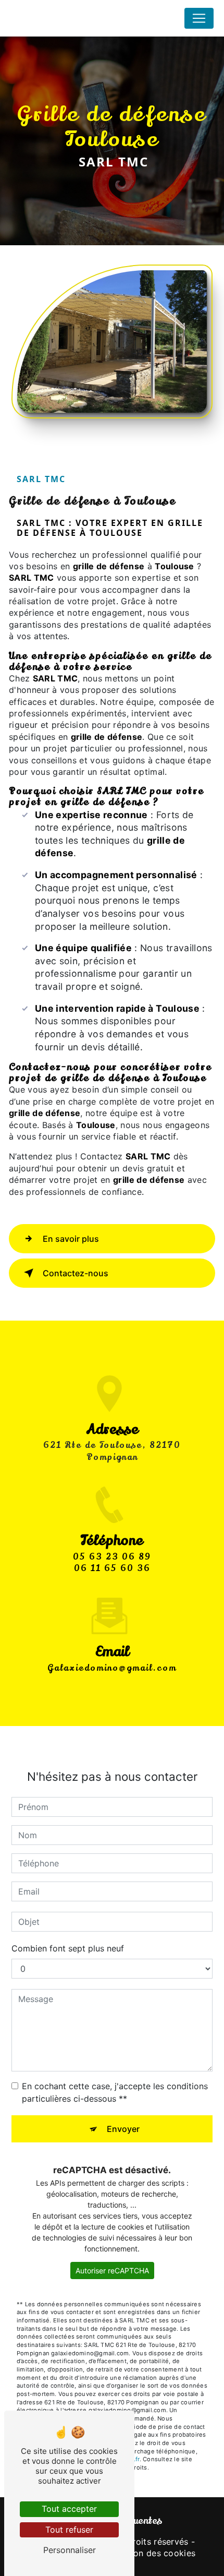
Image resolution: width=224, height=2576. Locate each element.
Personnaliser (70, 2550)
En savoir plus (71, 1239)
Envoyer (123, 2129)
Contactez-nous (76, 1273)
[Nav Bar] (199, 18)
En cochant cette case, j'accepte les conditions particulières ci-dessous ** (115, 2092)
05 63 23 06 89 (112, 1557)
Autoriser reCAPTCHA (112, 2271)
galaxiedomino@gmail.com (112, 1668)
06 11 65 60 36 (112, 1568)
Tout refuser (69, 2530)
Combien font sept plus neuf (68, 1948)
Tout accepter (69, 2509)
